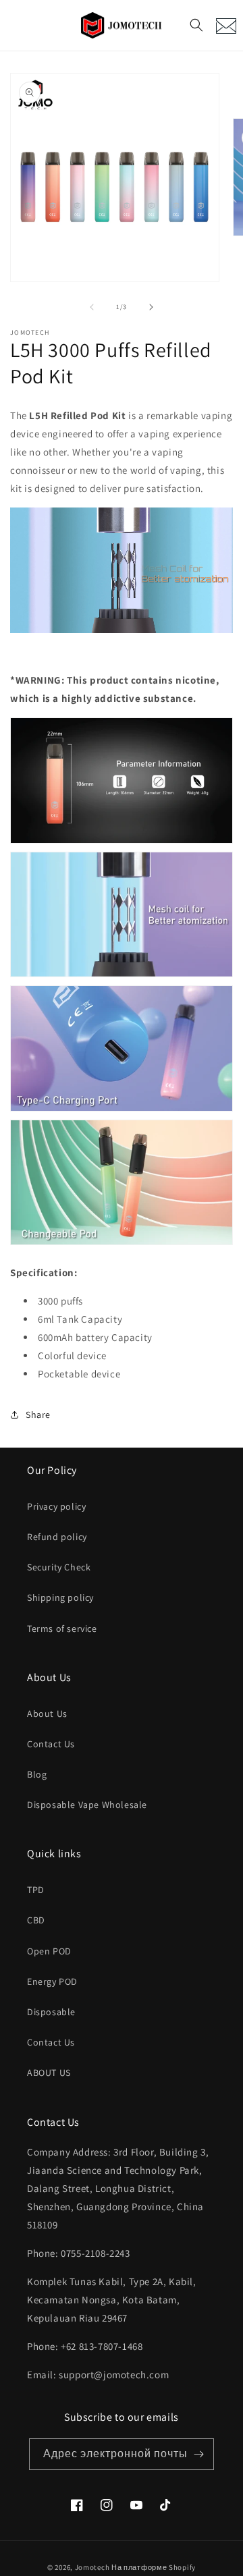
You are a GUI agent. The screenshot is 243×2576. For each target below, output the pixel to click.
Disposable (51, 2012)
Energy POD (52, 1981)
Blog (37, 1774)
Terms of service (62, 1628)
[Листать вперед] (151, 307)
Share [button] (38, 1415)
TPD (36, 1890)
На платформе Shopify (154, 2567)
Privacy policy (56, 1506)
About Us (47, 1714)
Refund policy (57, 1537)
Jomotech (92, 2567)
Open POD (49, 1951)
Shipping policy (60, 1597)
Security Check (59, 1567)
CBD (36, 1920)
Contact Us (51, 1744)
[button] (196, 25)
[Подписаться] (198, 2454)
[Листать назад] (92, 307)
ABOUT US (49, 2073)
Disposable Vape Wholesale (87, 1805)
